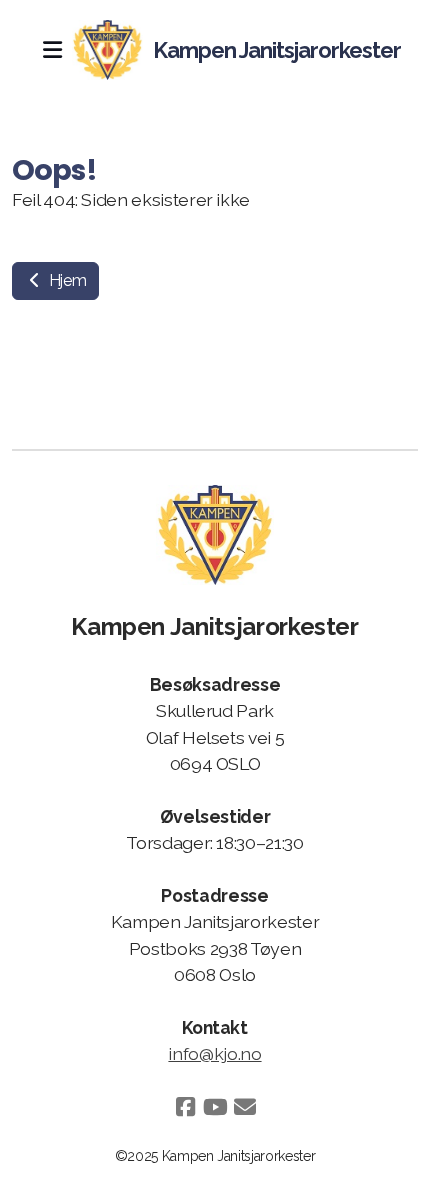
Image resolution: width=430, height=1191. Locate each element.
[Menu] (52, 50)
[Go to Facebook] (185, 1107)
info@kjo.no (214, 1053)
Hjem (65, 280)
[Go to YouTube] (215, 1107)
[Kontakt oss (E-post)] (245, 1107)
